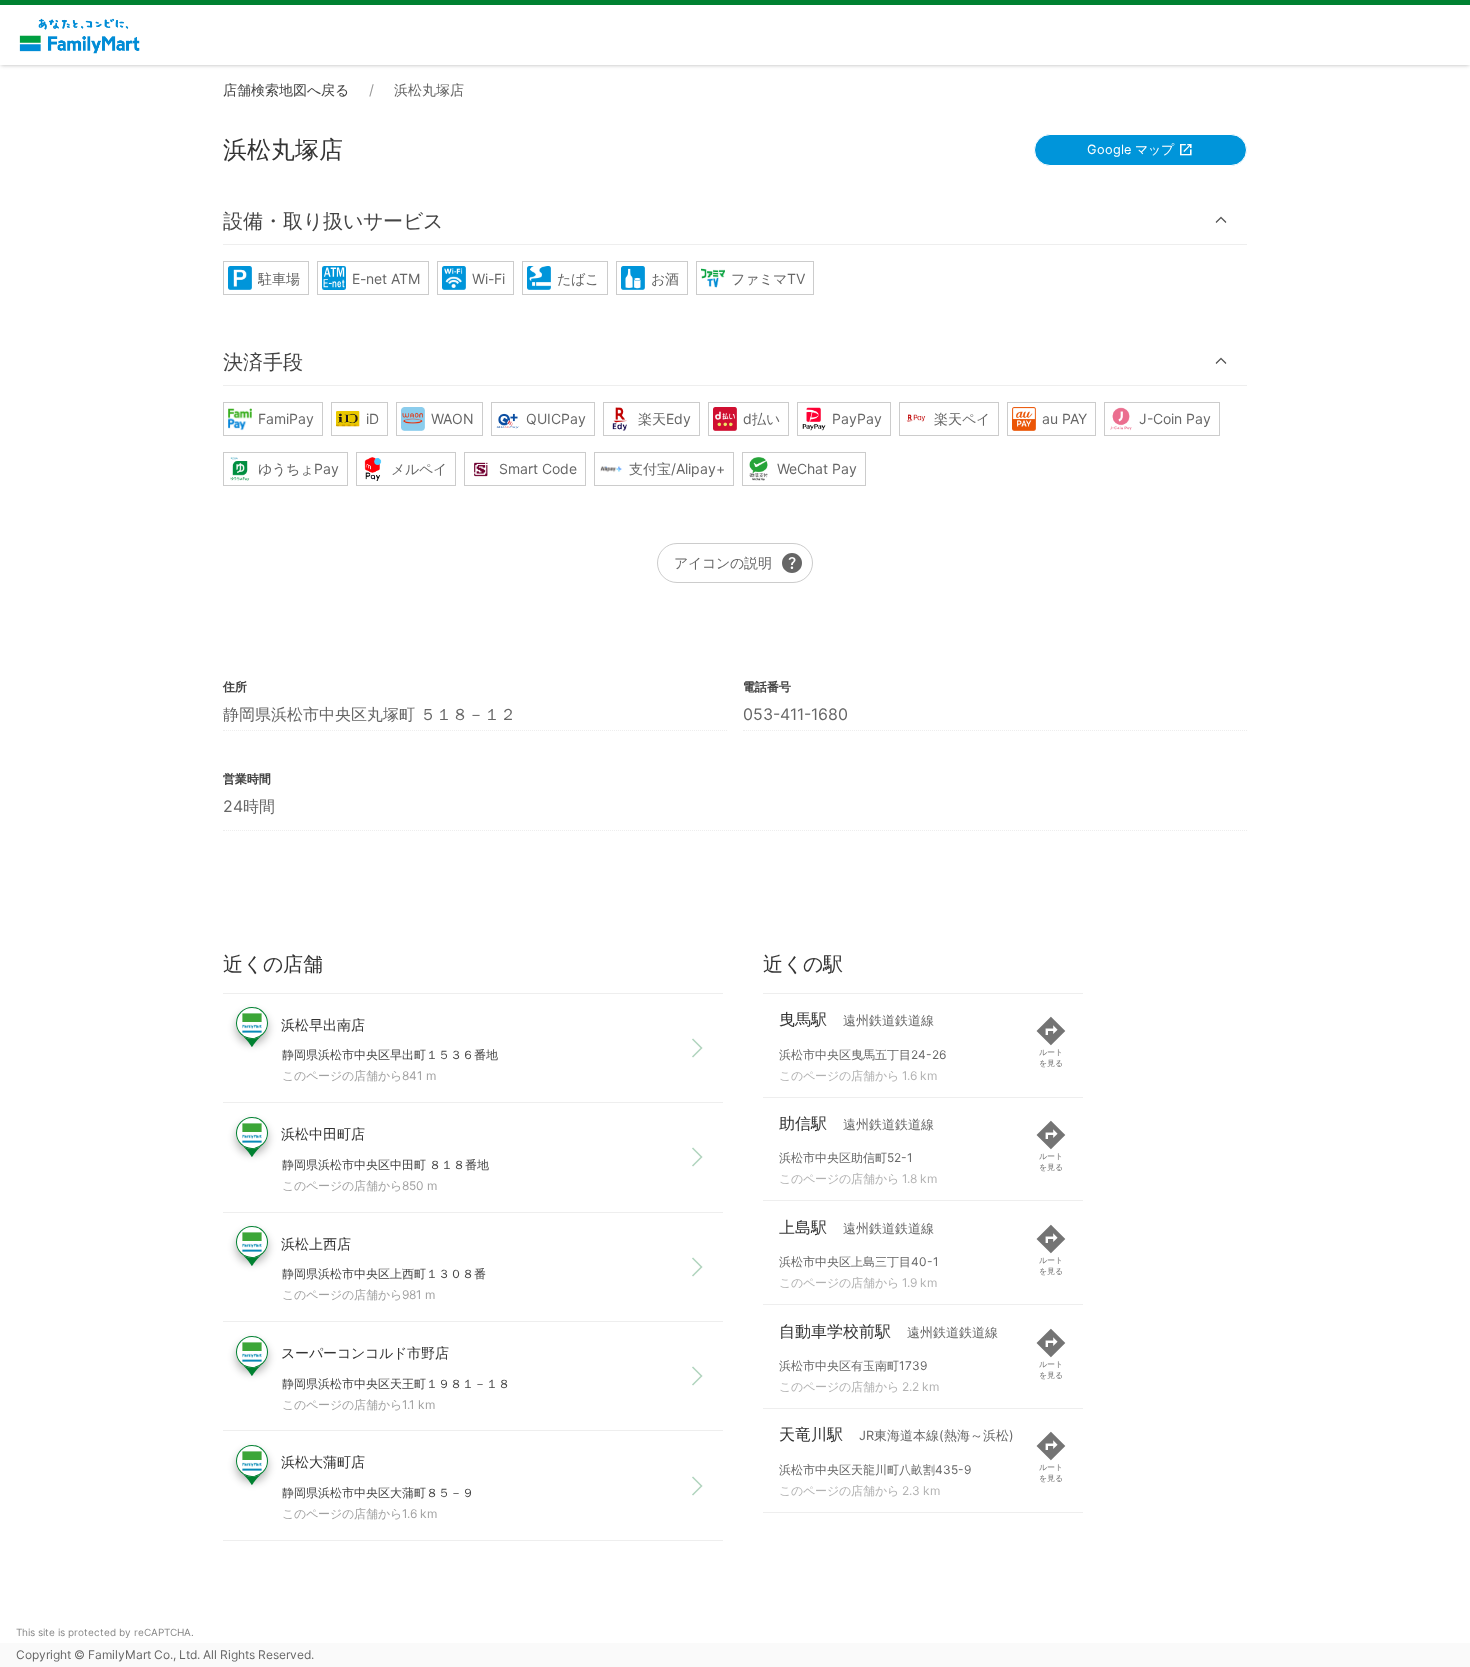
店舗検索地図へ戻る (286, 89)
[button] (735, 220)
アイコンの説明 (739, 563)
